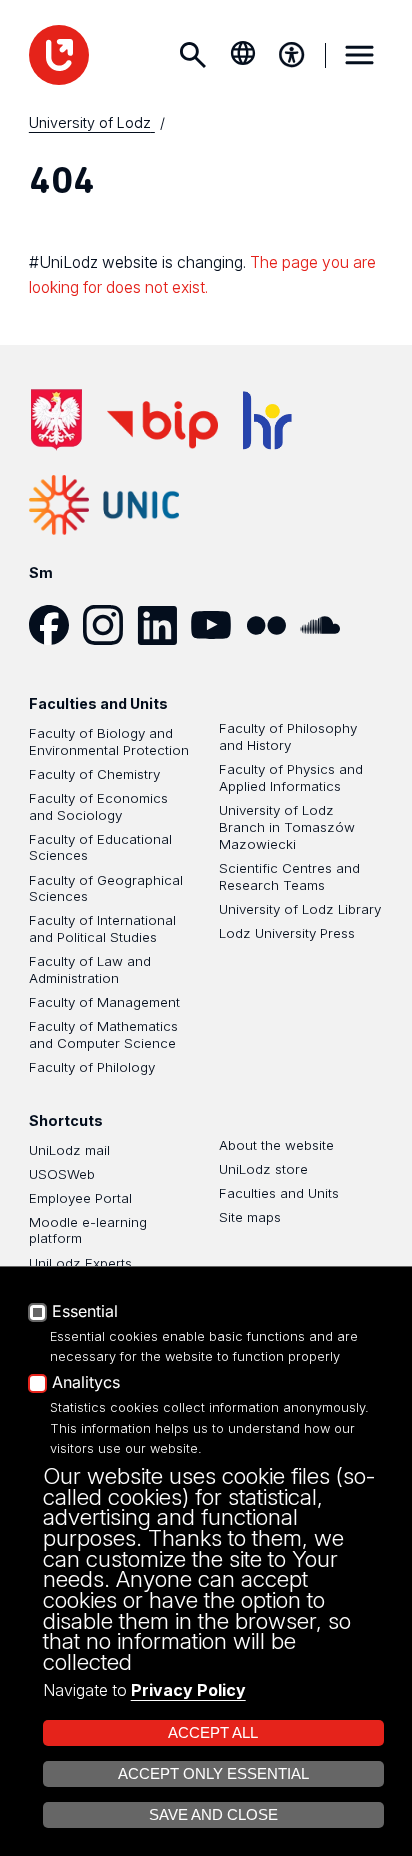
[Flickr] (273, 625)
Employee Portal (80, 1198)
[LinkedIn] (164, 625)
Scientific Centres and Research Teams (289, 876)
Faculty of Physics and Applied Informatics (291, 777)
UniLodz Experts (80, 1263)
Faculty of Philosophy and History (288, 736)
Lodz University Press (287, 933)
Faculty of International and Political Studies (102, 928)
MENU (359, 55)
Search (192, 55)
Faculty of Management (104, 1002)
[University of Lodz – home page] (59, 55)
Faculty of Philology (92, 1067)
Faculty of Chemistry (94, 774)
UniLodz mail (69, 1150)
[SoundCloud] (327, 625)
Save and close (213, 1815)
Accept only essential (213, 1774)
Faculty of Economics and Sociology (98, 806)
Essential (85, 1312)
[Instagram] (110, 625)
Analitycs (86, 1383)
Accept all (213, 1733)
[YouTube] (218, 625)
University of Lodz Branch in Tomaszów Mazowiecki (287, 827)
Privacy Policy (188, 1690)
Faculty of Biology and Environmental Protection (109, 741)
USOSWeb (62, 1174)
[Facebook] (56, 625)
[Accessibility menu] (292, 55)
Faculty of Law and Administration (90, 969)
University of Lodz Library (300, 909)
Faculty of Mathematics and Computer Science (103, 1034)
